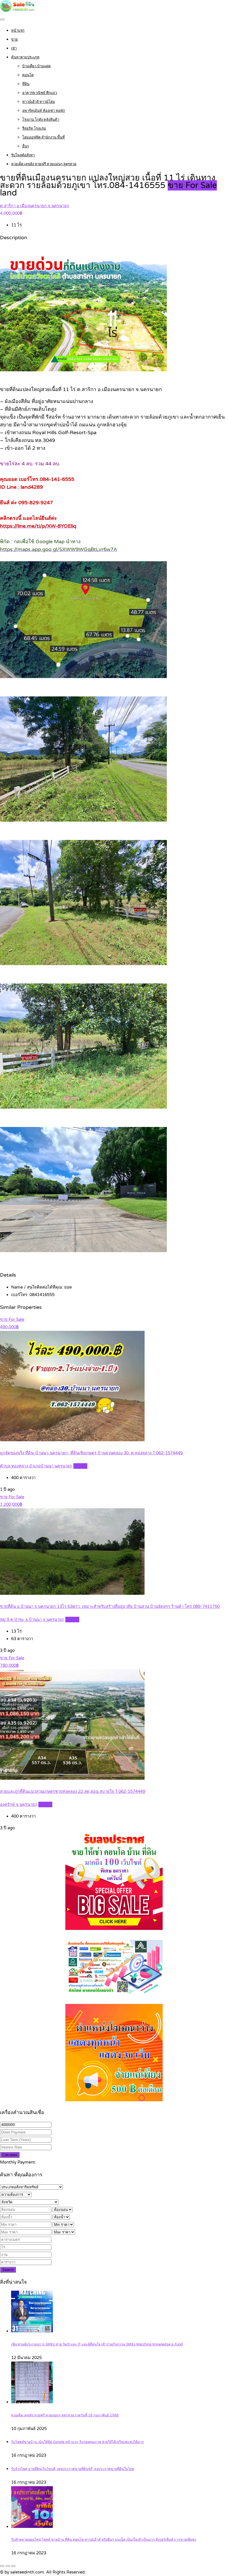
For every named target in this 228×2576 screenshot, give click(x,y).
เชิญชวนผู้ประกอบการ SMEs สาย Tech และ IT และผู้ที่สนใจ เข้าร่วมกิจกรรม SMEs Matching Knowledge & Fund (97, 2344)
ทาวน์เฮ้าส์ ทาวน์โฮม (39, 102)
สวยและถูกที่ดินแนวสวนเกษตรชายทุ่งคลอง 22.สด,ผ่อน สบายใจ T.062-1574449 (73, 1791)
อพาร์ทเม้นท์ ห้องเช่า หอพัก (44, 111)
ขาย (14, 39)
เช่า (14, 48)
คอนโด (28, 75)
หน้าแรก (18, 31)
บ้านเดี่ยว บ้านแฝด (36, 66)
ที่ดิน (26, 84)
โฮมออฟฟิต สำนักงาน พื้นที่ (44, 137)
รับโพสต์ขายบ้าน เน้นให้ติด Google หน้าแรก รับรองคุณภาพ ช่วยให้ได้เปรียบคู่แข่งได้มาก (78, 2442)
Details (80, 1466)
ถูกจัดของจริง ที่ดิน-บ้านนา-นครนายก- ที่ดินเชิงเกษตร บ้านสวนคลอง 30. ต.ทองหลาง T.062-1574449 (91, 1453)
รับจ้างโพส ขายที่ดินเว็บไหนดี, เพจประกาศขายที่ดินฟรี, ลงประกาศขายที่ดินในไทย (73, 2469)
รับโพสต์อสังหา (23, 155)
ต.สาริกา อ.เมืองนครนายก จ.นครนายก (35, 206)
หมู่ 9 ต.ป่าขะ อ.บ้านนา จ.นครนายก (32, 1620)
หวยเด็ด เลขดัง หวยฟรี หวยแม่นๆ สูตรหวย (44, 164)
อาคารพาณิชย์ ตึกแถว (40, 93)
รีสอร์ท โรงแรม (34, 128)
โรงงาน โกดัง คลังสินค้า (41, 120)
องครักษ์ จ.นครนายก (19, 1804)
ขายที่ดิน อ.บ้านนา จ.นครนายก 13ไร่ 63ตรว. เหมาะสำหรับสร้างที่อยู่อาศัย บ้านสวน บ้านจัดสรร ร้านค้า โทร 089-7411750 (110, 1606)
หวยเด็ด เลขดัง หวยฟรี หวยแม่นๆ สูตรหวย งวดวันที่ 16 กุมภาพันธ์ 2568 (65, 2415)
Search (8, 2270)
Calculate (10, 2155)
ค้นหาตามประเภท (25, 57)
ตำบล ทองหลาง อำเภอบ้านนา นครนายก (36, 1466)
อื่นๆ (26, 146)
